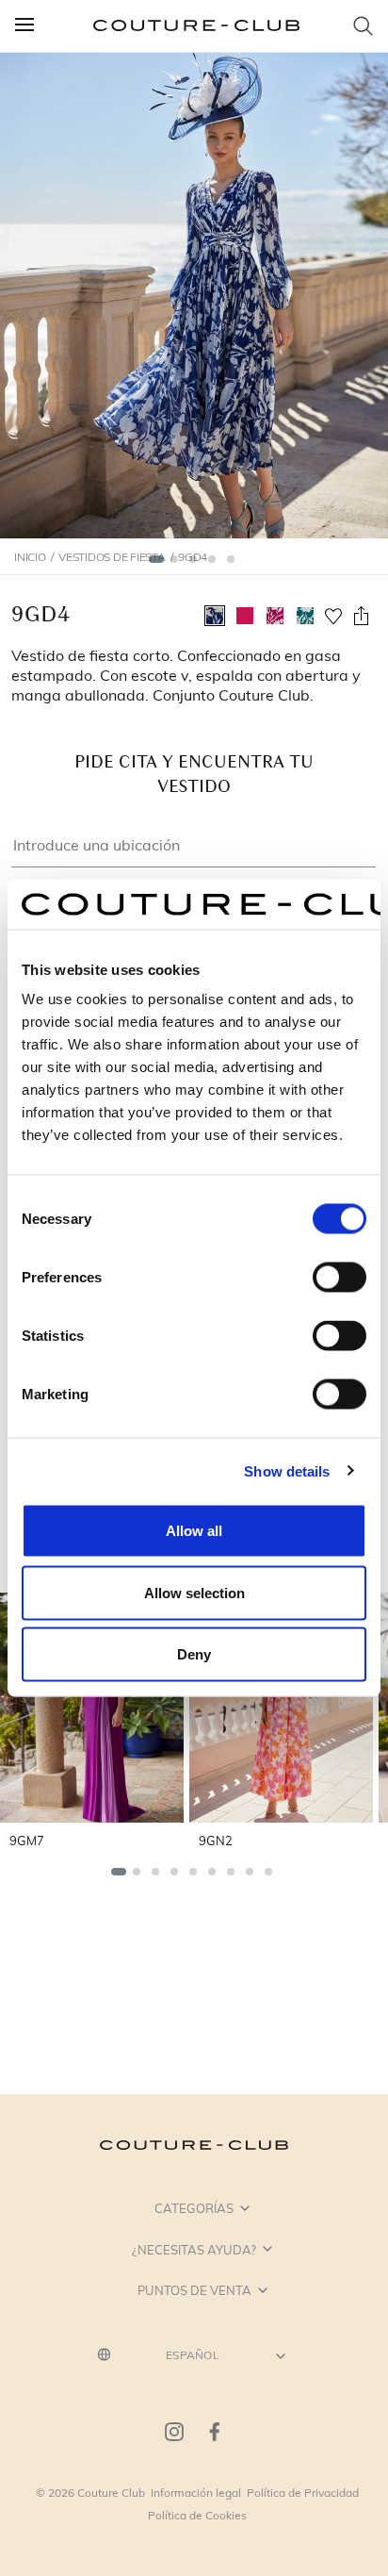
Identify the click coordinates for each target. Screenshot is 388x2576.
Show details (287, 1470)
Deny (194, 1654)
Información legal (196, 2492)
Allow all (194, 1531)
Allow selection (194, 1592)
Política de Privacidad (303, 2492)
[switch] (339, 1278)
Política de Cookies (197, 2515)
